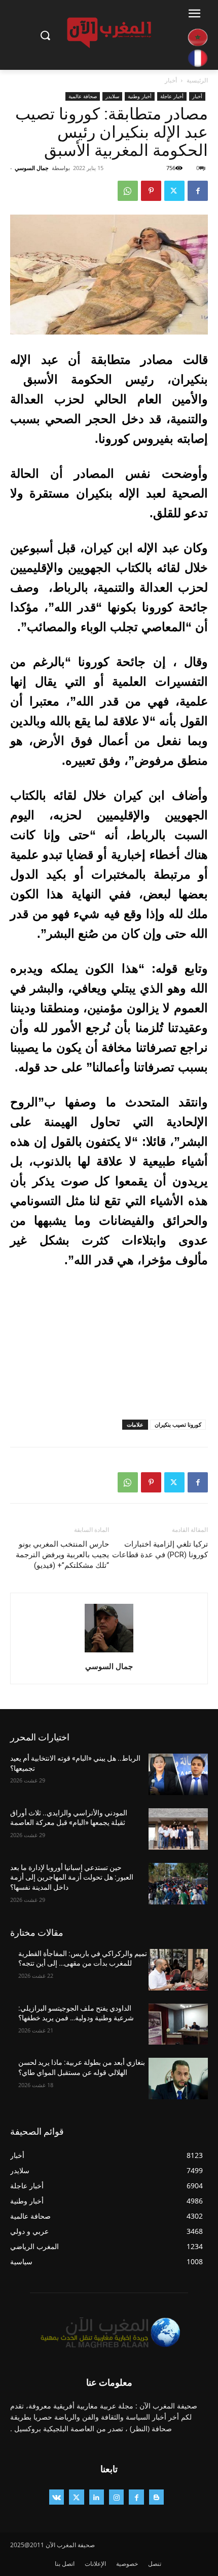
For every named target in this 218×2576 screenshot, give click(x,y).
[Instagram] (116, 2497)
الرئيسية (197, 80)
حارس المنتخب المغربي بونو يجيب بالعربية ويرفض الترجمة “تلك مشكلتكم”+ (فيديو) (62, 1555)
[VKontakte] (57, 2497)
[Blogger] (156, 2497)
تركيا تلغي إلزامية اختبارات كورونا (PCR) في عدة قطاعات (160, 1549)
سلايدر (112, 96)
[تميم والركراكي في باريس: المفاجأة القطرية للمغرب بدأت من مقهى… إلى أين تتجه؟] (178, 1970)
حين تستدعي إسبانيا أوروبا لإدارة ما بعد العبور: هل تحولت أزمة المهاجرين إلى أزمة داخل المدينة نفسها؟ (72, 1877)
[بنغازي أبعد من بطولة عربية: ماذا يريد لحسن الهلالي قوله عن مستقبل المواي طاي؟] (178, 2079)
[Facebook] (198, 191)
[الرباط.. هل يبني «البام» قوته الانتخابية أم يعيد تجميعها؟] (178, 1774)
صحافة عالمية (83, 96)
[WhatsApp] (128, 191)
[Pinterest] (151, 191)
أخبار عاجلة (172, 96)
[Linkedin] (97, 2497)
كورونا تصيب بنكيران (178, 1424)
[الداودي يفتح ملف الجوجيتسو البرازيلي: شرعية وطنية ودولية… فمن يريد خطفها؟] (178, 2024)
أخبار (171, 80)
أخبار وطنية (140, 96)
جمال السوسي (32, 168)
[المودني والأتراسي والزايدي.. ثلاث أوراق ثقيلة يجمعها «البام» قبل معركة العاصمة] (178, 1829)
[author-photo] (109, 1652)
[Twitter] (174, 191)
